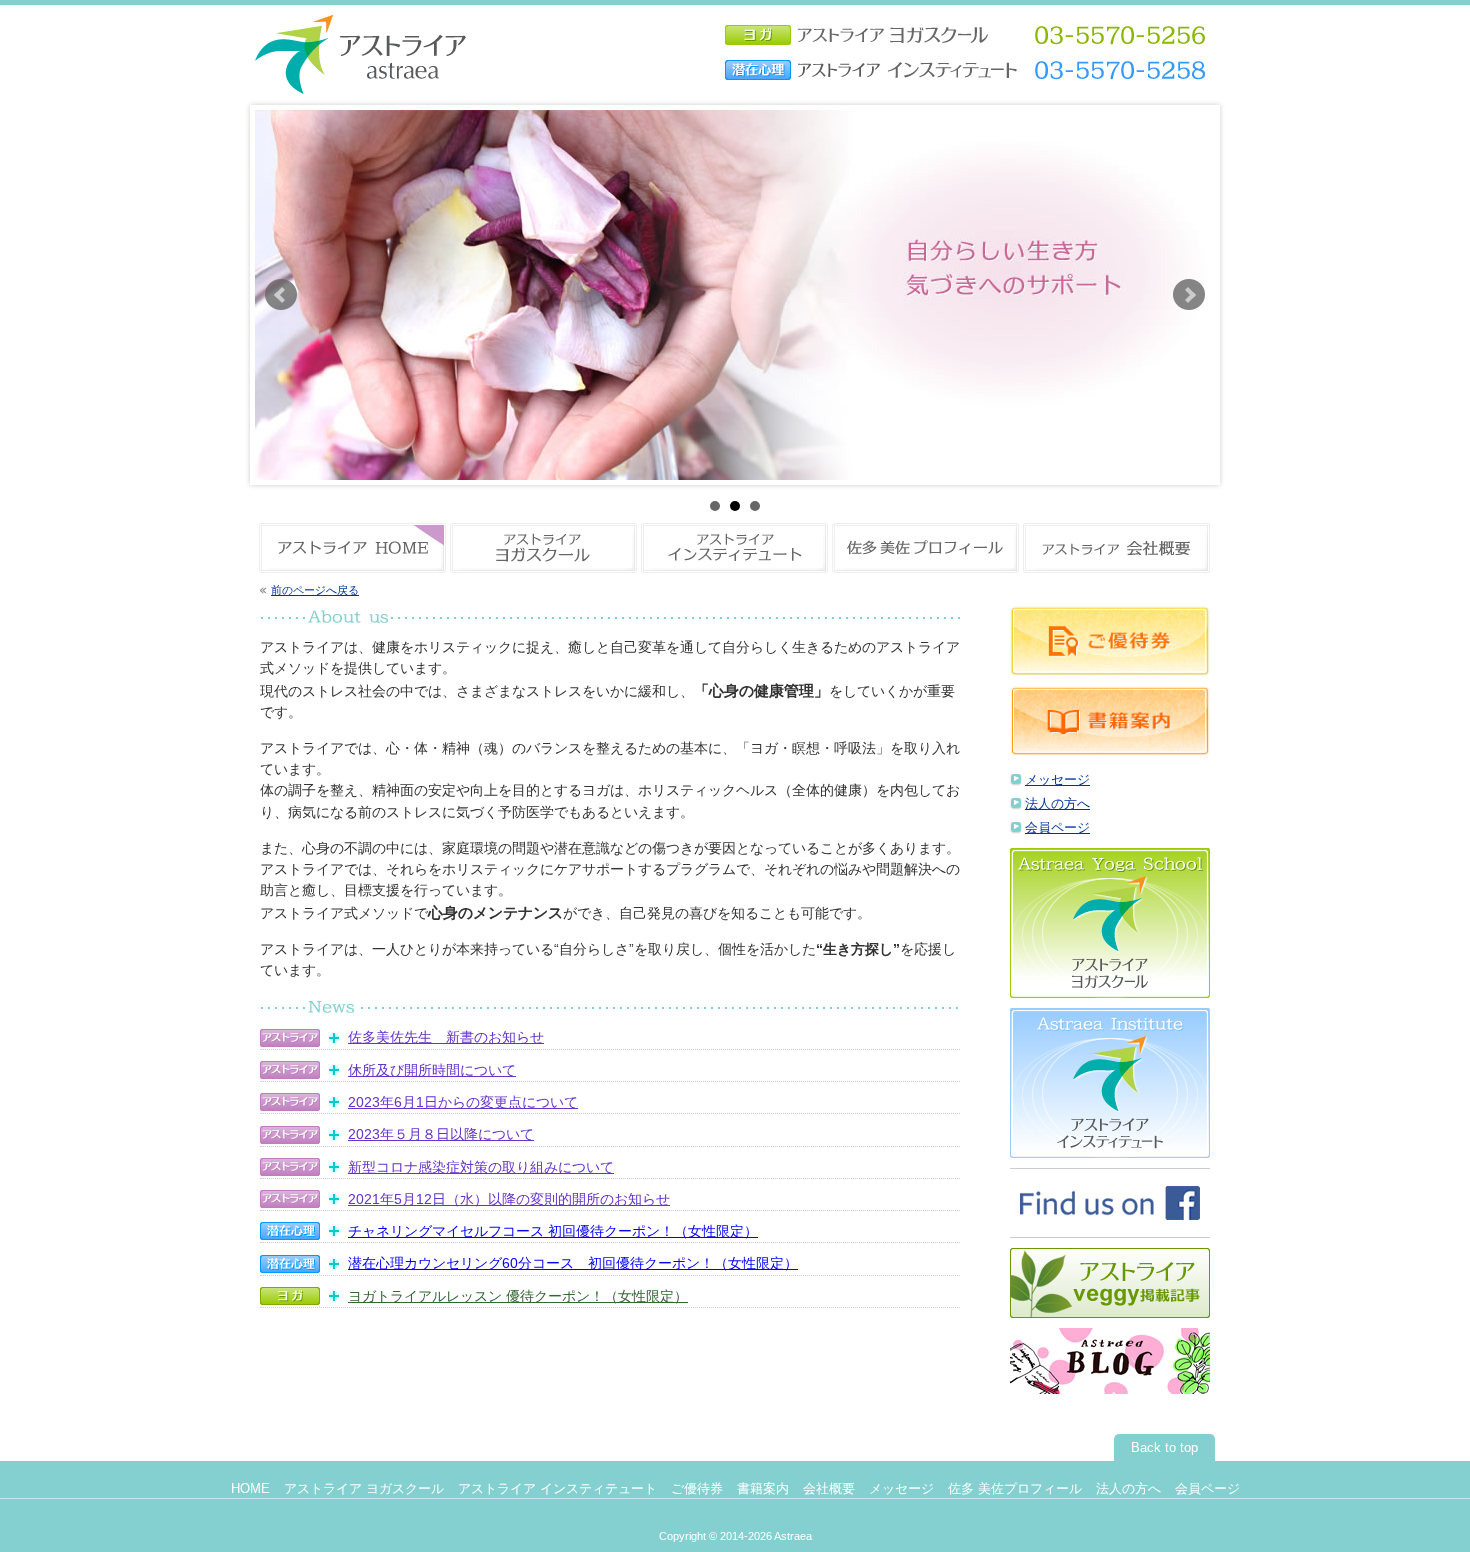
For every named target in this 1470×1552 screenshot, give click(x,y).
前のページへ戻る (315, 590)
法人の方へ (1057, 804)
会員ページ (1057, 828)
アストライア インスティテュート (557, 1489)
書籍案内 (763, 1489)
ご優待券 (697, 1489)
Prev (281, 295)
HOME (250, 1489)
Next (1189, 295)
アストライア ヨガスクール (364, 1489)
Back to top (1164, 1448)
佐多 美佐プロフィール (1015, 1489)
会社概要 (829, 1489)
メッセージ (1057, 780)
